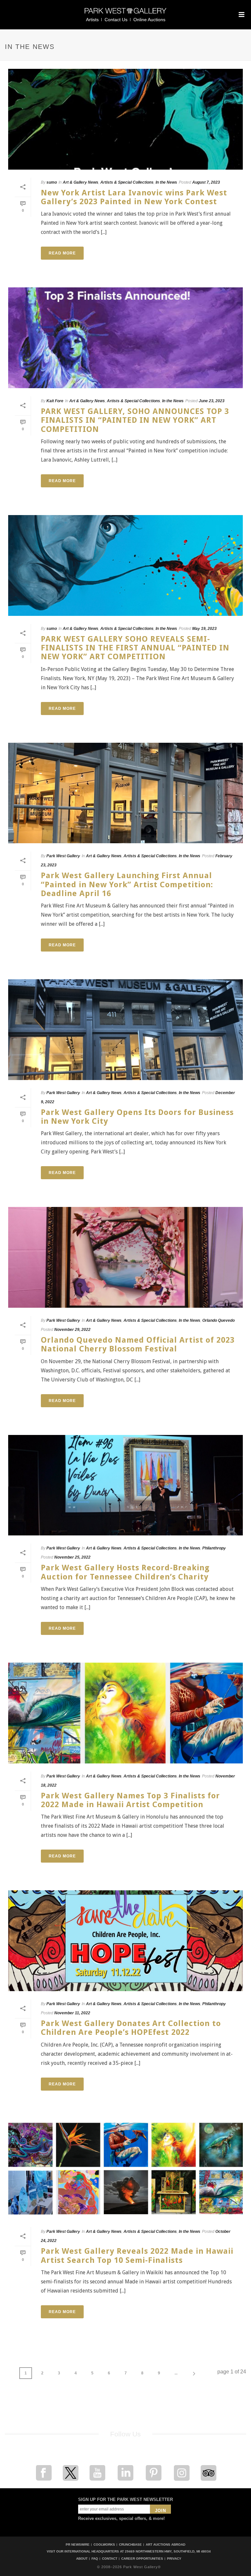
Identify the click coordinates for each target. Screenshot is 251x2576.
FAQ (95, 2559)
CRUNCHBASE (130, 2545)
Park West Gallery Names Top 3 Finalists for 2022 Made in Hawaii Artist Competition (130, 1800)
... (176, 2373)
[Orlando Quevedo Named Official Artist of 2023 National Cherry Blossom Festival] (125, 1257)
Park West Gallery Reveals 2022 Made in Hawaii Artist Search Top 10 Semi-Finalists (137, 2256)
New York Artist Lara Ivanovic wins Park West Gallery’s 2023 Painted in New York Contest (134, 197)
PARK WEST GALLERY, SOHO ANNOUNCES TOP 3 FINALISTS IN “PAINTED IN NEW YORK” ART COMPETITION (135, 420)
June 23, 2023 (212, 401)
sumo (52, 182)
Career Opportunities (142, 2559)
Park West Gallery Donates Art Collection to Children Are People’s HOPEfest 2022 (131, 2028)
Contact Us (116, 20)
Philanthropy (214, 1548)
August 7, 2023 (206, 182)
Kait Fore (55, 401)
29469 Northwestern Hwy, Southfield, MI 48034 (168, 2551)
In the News (166, 182)
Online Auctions (149, 20)
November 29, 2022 (72, 1330)
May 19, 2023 (204, 629)
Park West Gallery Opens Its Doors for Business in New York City (137, 1117)
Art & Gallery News (81, 182)
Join (160, 2511)
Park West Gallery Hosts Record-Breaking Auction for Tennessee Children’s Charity (125, 1572)
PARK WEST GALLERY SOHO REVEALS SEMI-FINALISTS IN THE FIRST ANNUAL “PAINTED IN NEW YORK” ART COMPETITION (135, 648)
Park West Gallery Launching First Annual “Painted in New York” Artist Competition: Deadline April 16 (127, 884)
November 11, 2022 (72, 2013)
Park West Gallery (63, 856)
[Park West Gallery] (125, 14)
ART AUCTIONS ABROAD (166, 2545)
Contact (110, 2559)
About (82, 2559)
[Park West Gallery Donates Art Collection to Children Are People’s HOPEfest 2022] (125, 1941)
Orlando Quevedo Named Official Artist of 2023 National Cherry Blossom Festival (138, 1344)
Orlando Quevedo (218, 1320)
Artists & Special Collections (127, 182)
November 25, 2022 (72, 1557)
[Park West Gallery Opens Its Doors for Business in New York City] (125, 1030)
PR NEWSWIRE (78, 2545)
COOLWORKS (104, 2545)
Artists (92, 20)
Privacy (174, 2559)
